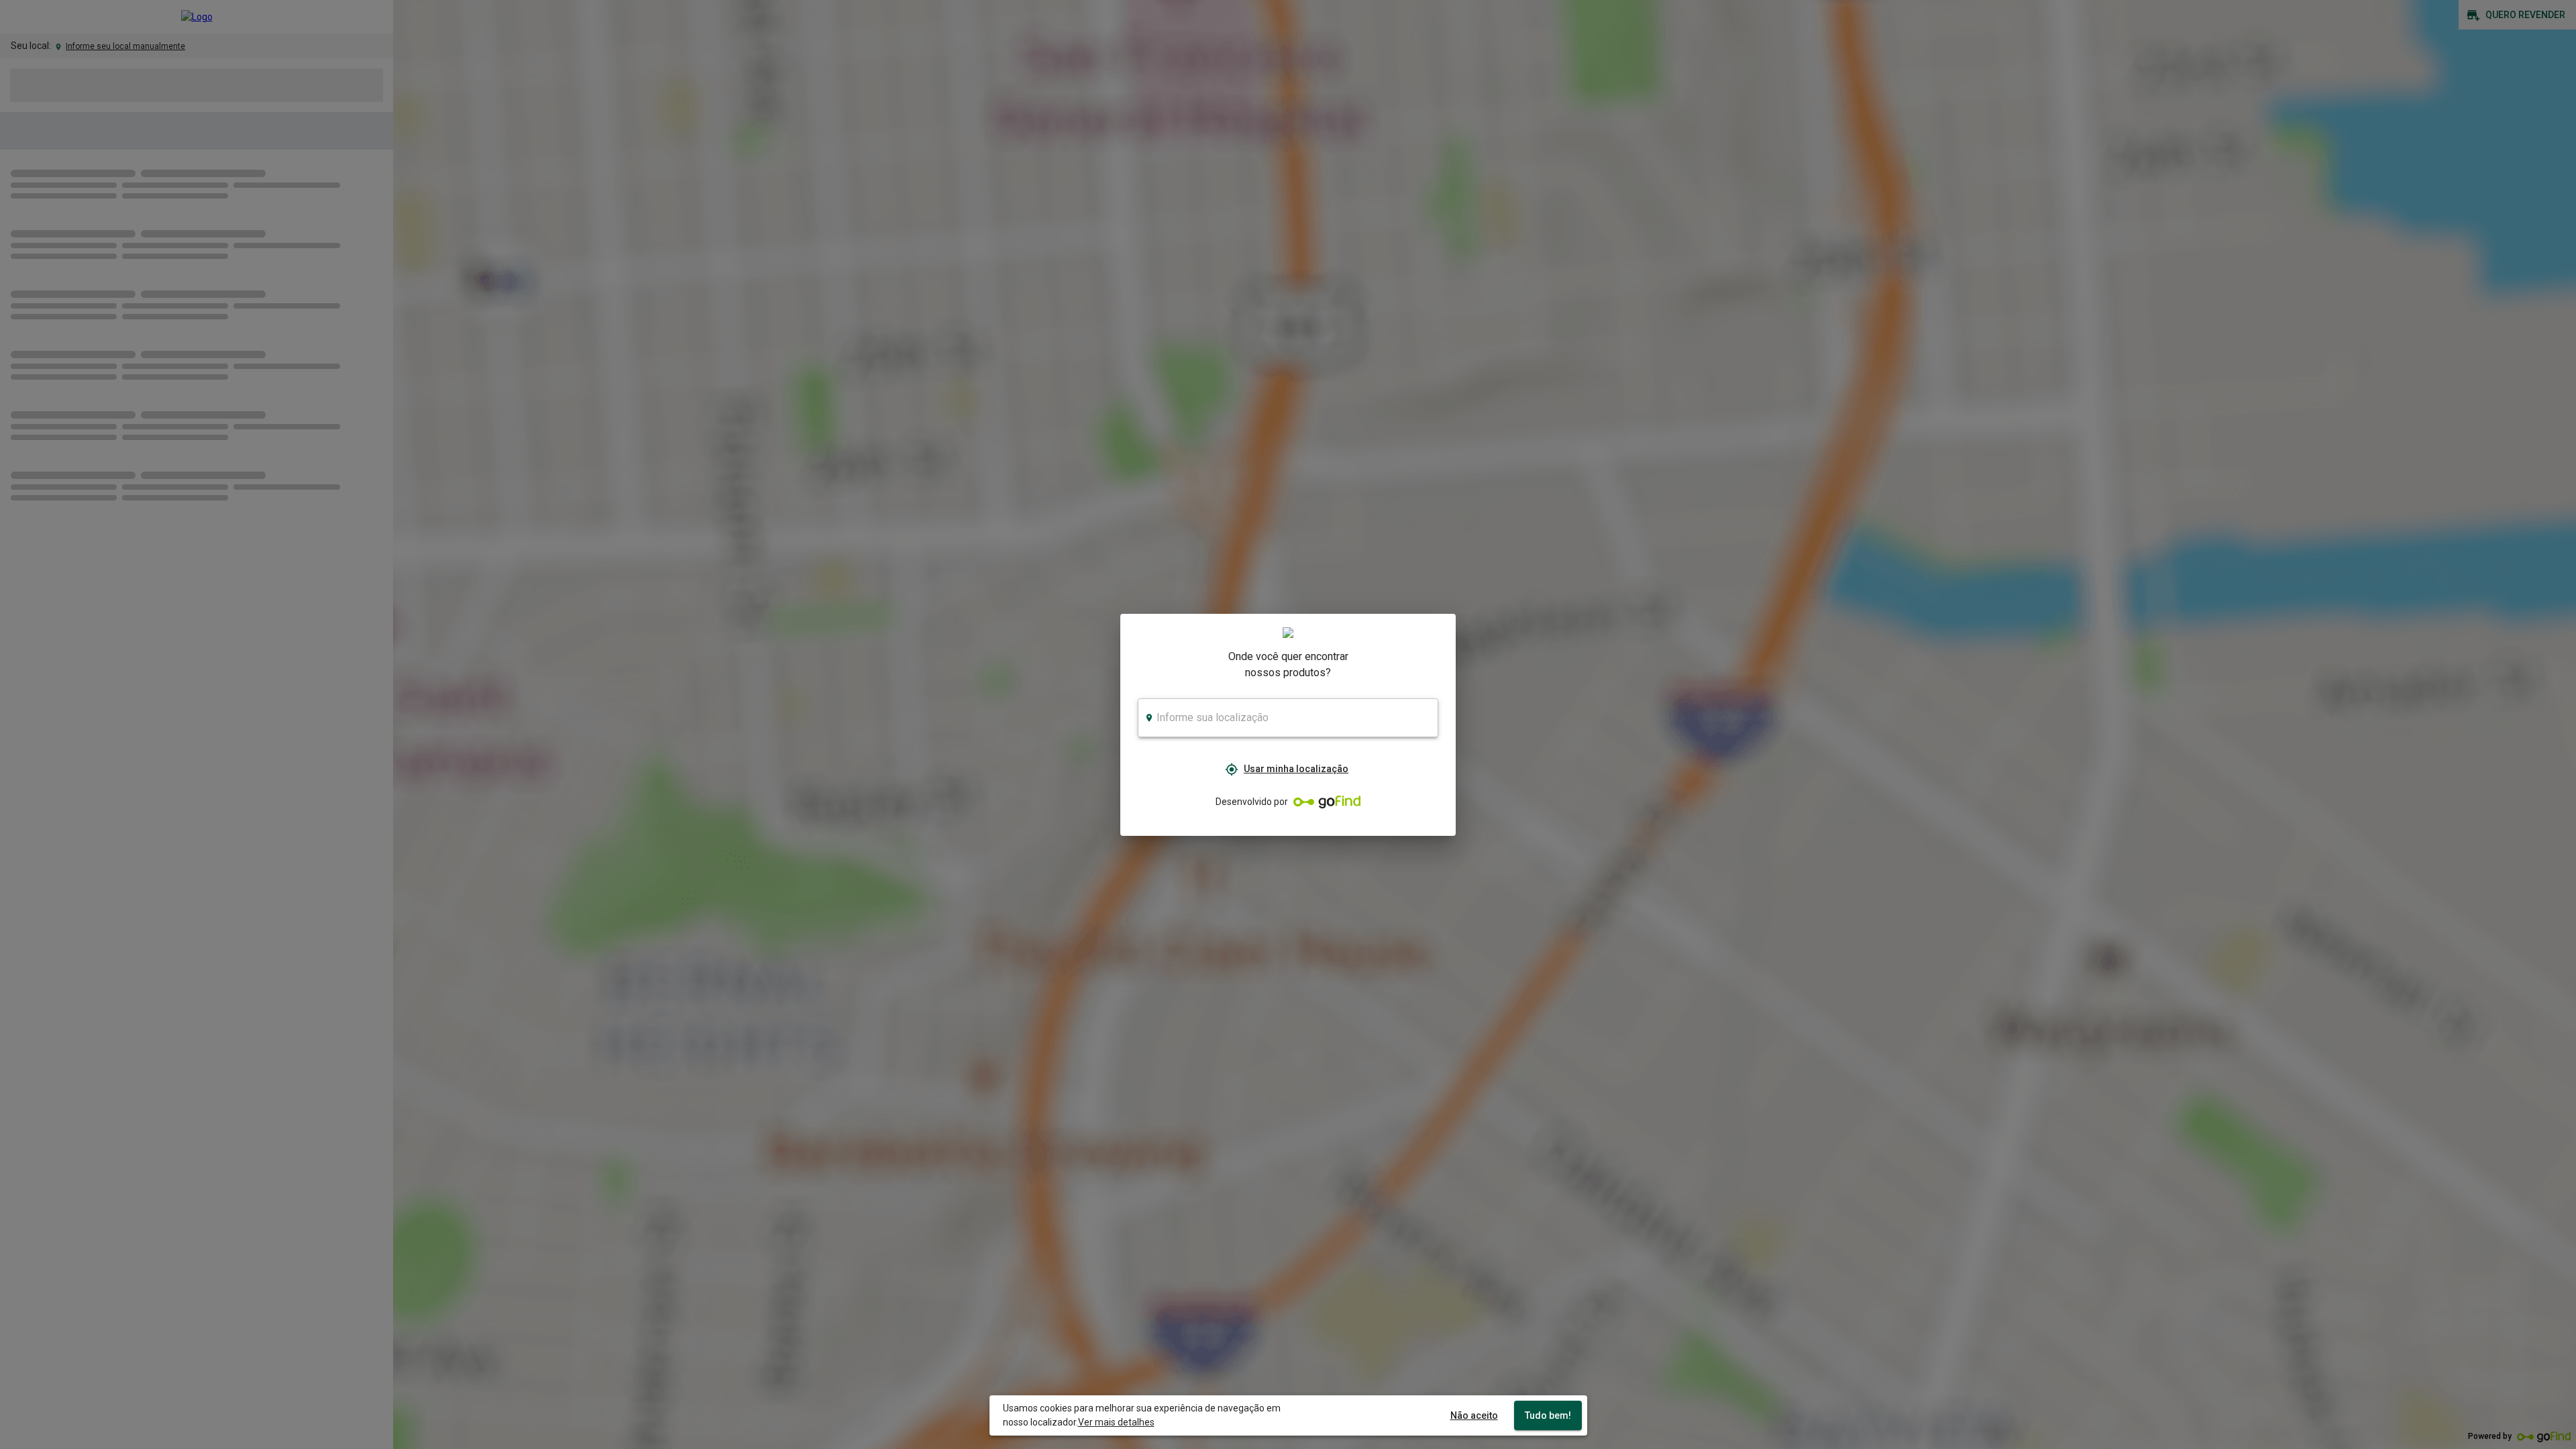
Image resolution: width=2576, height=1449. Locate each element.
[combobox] (1288, 718)
